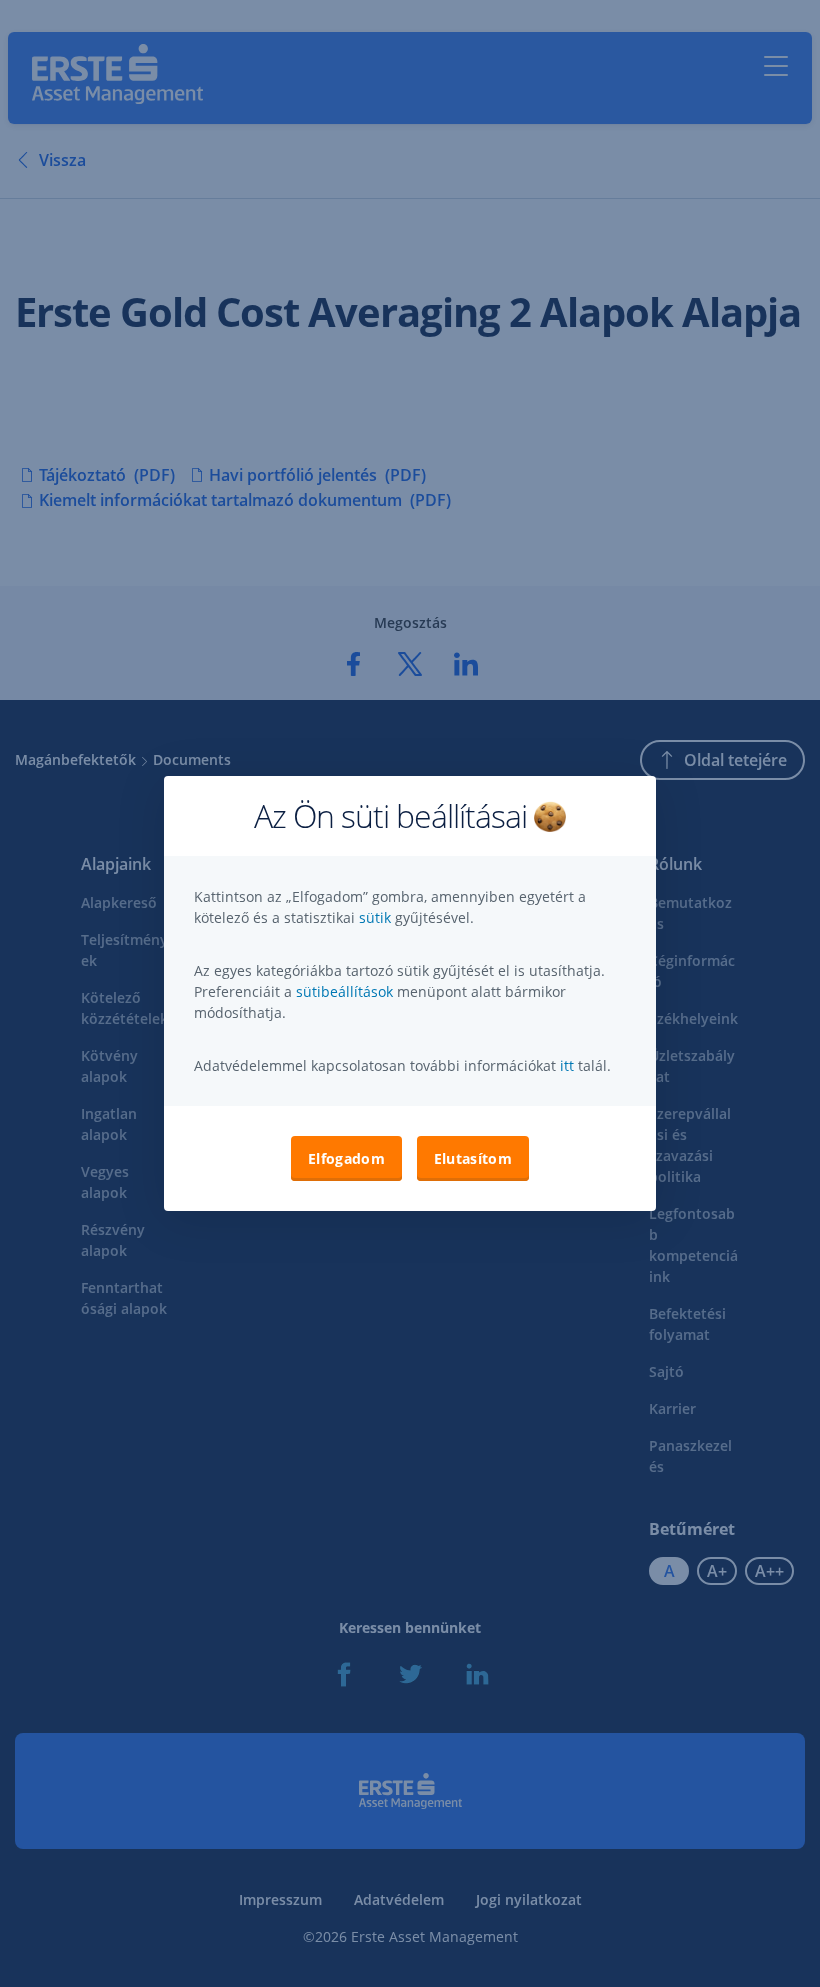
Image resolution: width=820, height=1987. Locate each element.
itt (567, 1065)
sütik (377, 917)
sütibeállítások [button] (344, 991)
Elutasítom (473, 1158)
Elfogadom (346, 1158)
